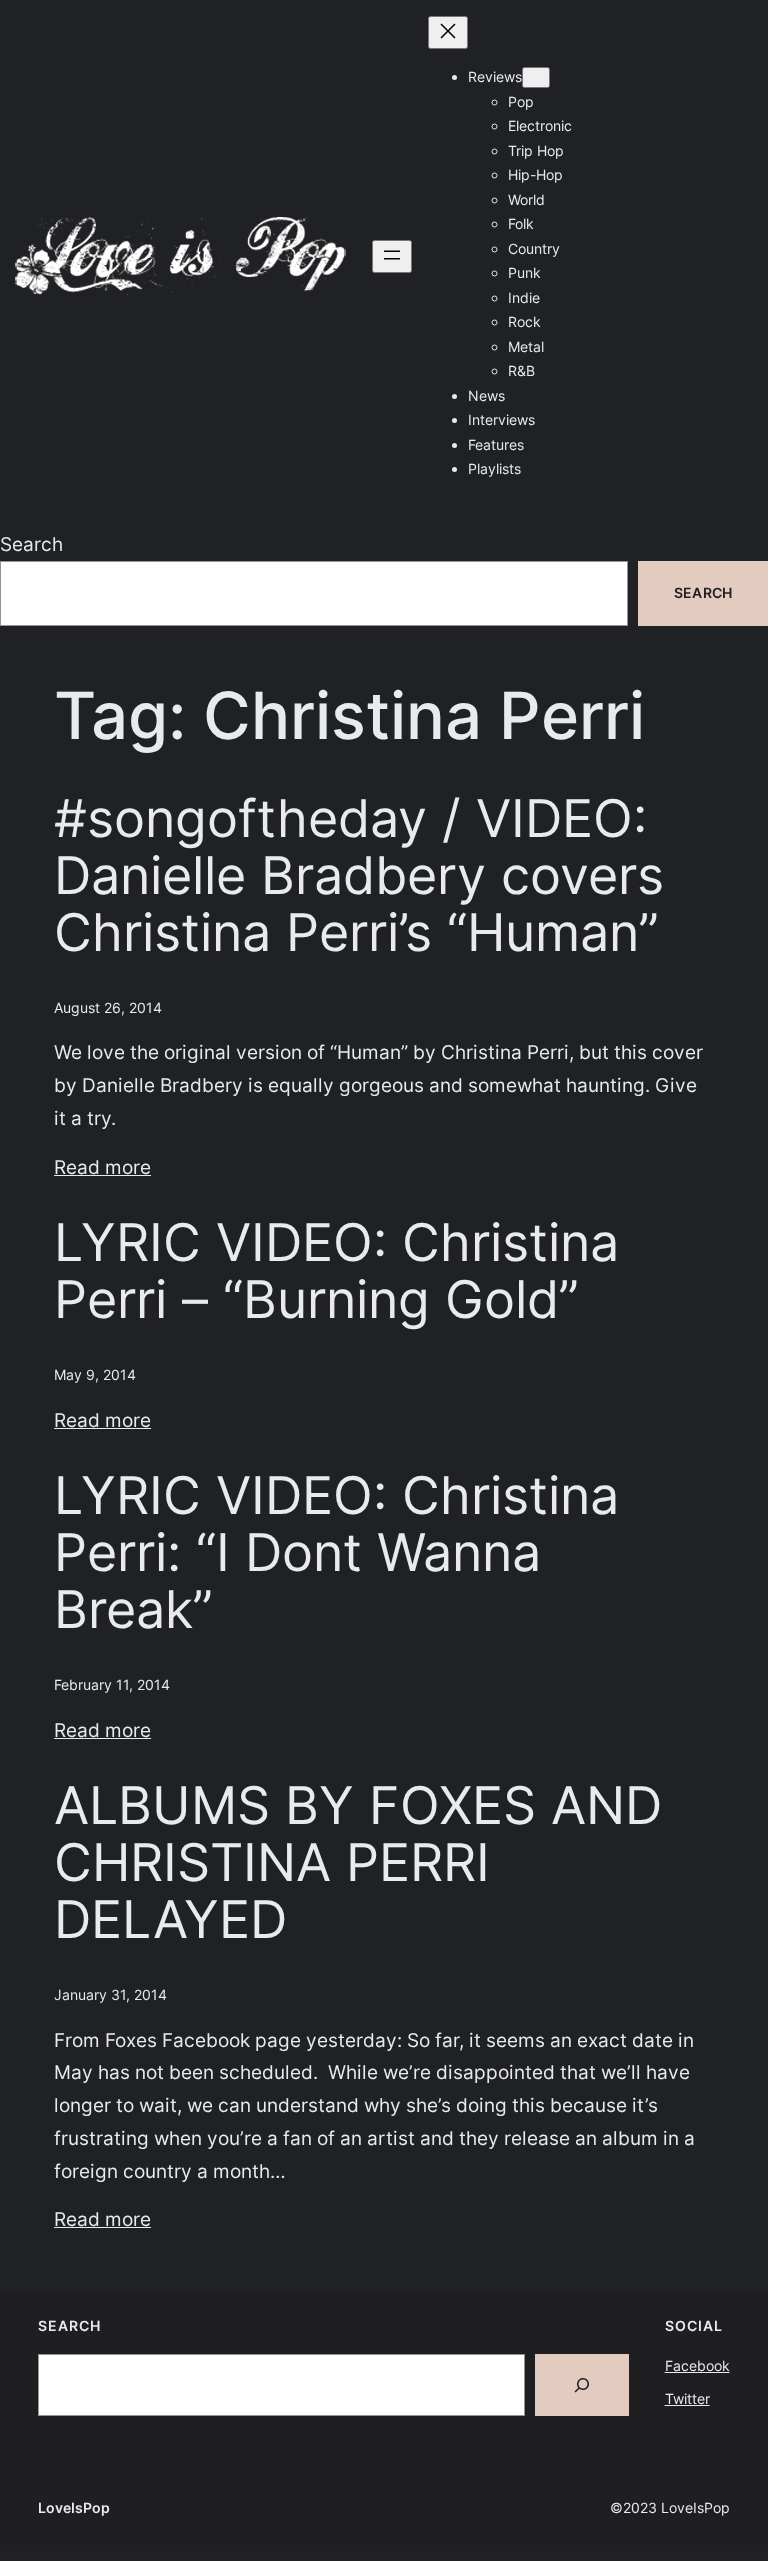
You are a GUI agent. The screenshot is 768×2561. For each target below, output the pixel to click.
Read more (102, 1167)
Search (31, 544)
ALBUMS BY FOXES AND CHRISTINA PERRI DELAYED (358, 1863)
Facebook (697, 2365)
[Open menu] (392, 256)
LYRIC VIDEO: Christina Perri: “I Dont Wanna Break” (336, 1553)
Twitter (687, 2398)
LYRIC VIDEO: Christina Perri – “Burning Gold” (336, 1272)
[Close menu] (448, 32)
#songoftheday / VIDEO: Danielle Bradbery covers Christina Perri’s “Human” (359, 876)
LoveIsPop (74, 2507)
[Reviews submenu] (536, 77)
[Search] (582, 2385)
